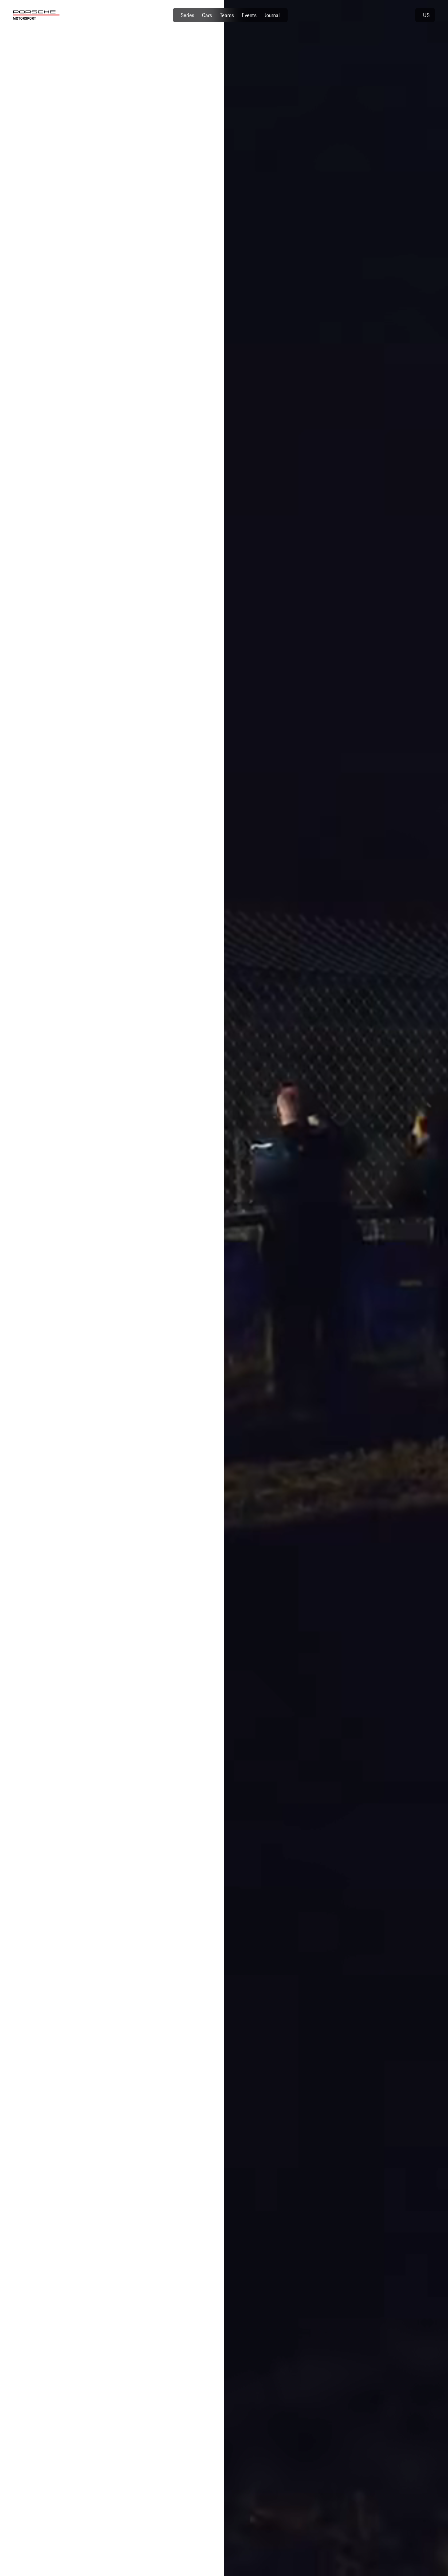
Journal (272, 15)
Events (249, 15)
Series (187, 15)
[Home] (36, 15)
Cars (207, 15)
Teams (227, 15)
